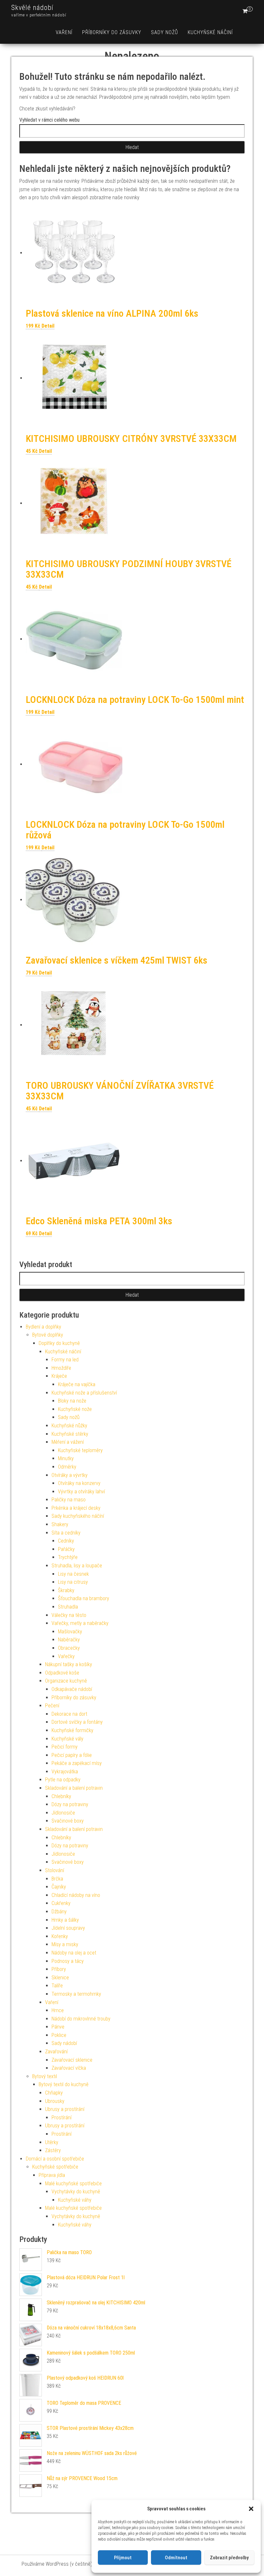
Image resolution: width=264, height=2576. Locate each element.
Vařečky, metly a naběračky (80, 1623)
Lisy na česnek (73, 1574)
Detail (48, 326)
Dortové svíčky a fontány (77, 1722)
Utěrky (52, 2142)
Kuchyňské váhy (75, 2200)
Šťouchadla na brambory (84, 1598)
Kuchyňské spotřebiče (55, 2167)
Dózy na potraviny (70, 1804)
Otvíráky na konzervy (79, 1483)
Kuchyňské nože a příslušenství (84, 1393)
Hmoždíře (61, 1368)
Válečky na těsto (69, 1615)
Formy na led (65, 1360)
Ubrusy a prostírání (65, 2109)
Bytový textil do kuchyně (64, 2084)
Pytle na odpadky (63, 1780)
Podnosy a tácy (68, 1961)
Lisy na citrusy (73, 1582)
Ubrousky (55, 2101)
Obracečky (69, 1648)
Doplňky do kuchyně (59, 1343)
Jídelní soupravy (68, 1928)
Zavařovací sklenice (72, 2060)
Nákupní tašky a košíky (69, 1664)
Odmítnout (176, 2558)
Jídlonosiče (63, 1813)
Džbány (59, 1912)
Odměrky (67, 1467)
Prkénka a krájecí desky (76, 1508)
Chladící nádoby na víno (76, 1895)
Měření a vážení (68, 1442)
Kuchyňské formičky (72, 1730)
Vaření (64, 32)
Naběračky (69, 1640)
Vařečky (66, 1656)
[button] (251, 2509)
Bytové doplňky (48, 1335)
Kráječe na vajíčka (77, 1384)
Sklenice (60, 1978)
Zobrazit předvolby (229, 2558)
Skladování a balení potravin (74, 1788)
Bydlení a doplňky (43, 1327)
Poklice (59, 2035)
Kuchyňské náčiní (210, 32)
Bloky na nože (72, 1401)
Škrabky (66, 1590)
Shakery (60, 1524)
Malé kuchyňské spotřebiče (73, 2184)
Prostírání (61, 2118)
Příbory (59, 1969)
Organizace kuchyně (66, 1681)
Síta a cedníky (66, 1533)
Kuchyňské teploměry (80, 1450)
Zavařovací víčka (69, 2068)
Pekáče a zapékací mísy (77, 1763)
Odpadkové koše (62, 1673)
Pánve (58, 2027)
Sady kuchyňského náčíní (78, 1516)
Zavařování (56, 2052)
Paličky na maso (69, 1500)
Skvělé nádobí (32, 8)
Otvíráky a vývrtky (70, 1475)
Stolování (55, 1870)
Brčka (57, 1879)
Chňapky (54, 2093)
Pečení (52, 1706)
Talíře (57, 1986)
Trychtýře (68, 1557)
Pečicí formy (65, 1747)
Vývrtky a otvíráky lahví (81, 1492)
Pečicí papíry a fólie (72, 1755)
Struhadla (68, 1607)
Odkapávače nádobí (72, 1689)
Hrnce (58, 2010)
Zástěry (53, 2150)
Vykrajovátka (65, 1772)
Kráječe (59, 1376)
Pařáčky (66, 1549)
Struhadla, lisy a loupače (77, 1566)
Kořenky (60, 1936)
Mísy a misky (65, 1944)
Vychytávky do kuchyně (76, 2192)
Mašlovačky (70, 1632)
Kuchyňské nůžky (69, 1426)
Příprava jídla (52, 2175)
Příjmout (123, 2558)
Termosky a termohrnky (76, 1994)
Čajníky (59, 1887)
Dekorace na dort (69, 1714)
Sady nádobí (64, 2043)
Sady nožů (165, 32)
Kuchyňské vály (67, 1739)
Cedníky (66, 1541)
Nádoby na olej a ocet (74, 1953)
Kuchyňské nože (75, 1409)
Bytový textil (45, 2076)
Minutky (66, 1458)
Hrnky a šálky (65, 1920)
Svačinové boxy (68, 1821)
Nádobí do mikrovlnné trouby (81, 2019)
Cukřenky (61, 1903)
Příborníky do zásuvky (112, 32)
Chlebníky (61, 1796)
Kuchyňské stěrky (70, 1434)
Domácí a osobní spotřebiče (55, 2159)
